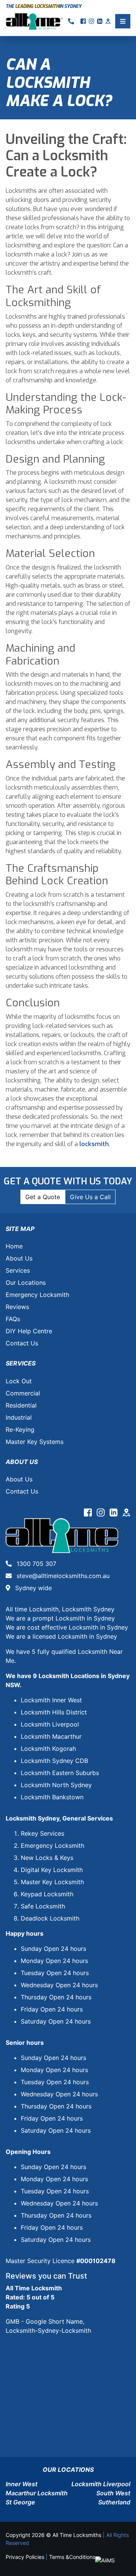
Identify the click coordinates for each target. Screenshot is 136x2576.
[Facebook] (89, 1514)
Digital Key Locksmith (52, 1870)
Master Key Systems (35, 1442)
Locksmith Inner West (51, 1700)
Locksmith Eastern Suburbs (60, 1773)
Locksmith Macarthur (51, 1736)
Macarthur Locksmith (37, 2493)
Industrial (19, 1417)
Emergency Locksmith (37, 1295)
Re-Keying (20, 1430)
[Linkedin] (114, 1514)
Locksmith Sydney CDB (54, 1761)
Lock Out (19, 1381)
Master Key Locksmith (52, 1882)
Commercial (23, 1393)
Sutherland (114, 2502)
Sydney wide (32, 1588)
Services (18, 1270)
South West (113, 2493)
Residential (21, 1405)
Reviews (17, 1307)
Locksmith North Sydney (56, 1785)
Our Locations (26, 1283)
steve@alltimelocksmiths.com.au (62, 1576)
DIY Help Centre (29, 1331)
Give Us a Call (90, 1197)
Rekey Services (42, 1833)
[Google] (126, 1514)
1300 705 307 (36, 1564)
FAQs (13, 1319)
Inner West (22, 2484)
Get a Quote (43, 1197)
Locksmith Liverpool (50, 1724)
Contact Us (22, 1343)
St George (20, 2502)
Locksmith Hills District (54, 1712)
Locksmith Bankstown (52, 1797)
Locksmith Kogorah (48, 1749)
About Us (19, 1258)
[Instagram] (102, 1514)
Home (14, 1246)
